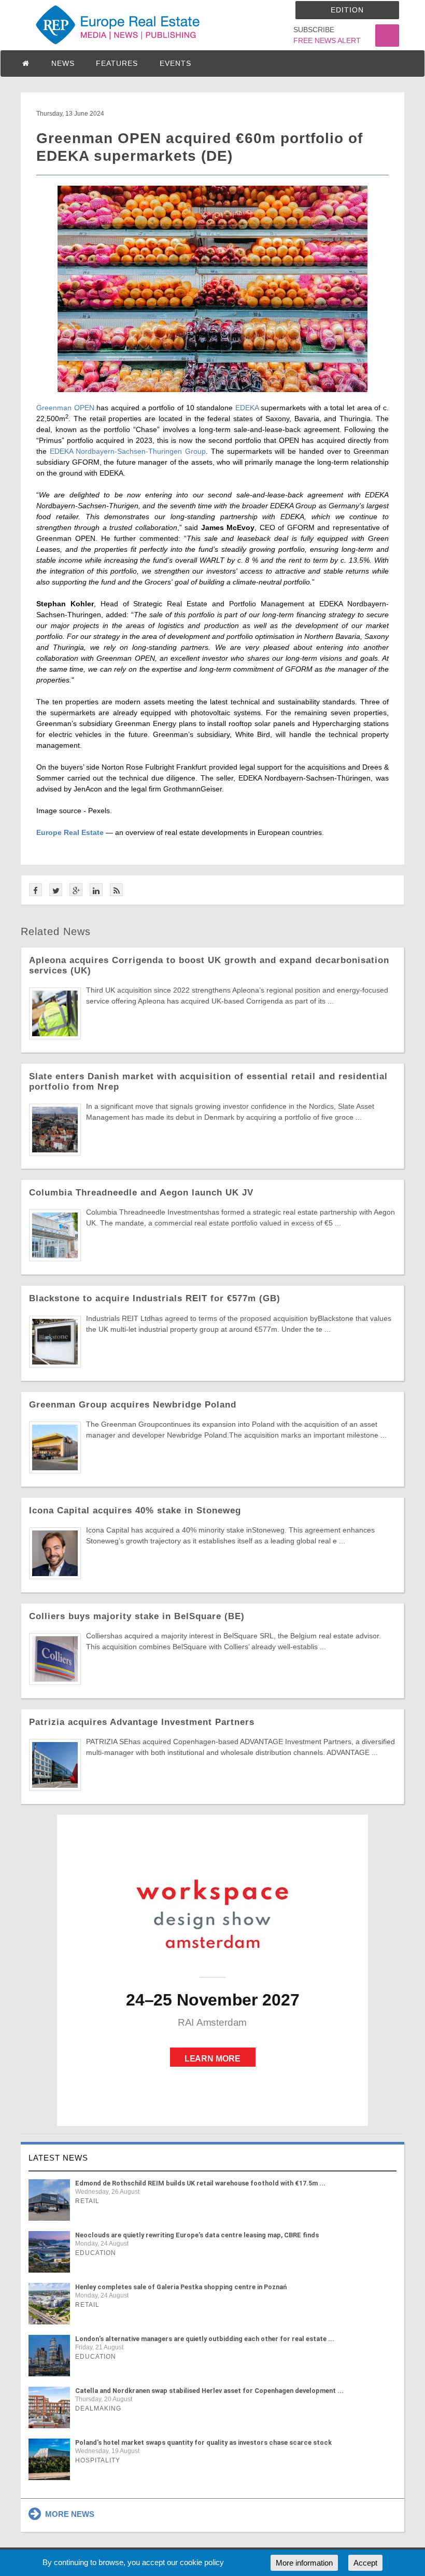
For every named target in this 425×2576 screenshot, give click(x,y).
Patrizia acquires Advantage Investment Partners (142, 1722)
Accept (365, 2563)
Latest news (58, 2158)
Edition (347, 10)
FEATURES (117, 63)
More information (304, 2563)
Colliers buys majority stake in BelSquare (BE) (137, 1616)
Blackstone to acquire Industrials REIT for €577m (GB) (155, 1298)
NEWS (63, 63)
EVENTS (175, 63)
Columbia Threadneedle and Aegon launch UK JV (141, 1193)
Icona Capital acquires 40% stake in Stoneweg (135, 1510)
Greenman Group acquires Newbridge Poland (133, 1405)
